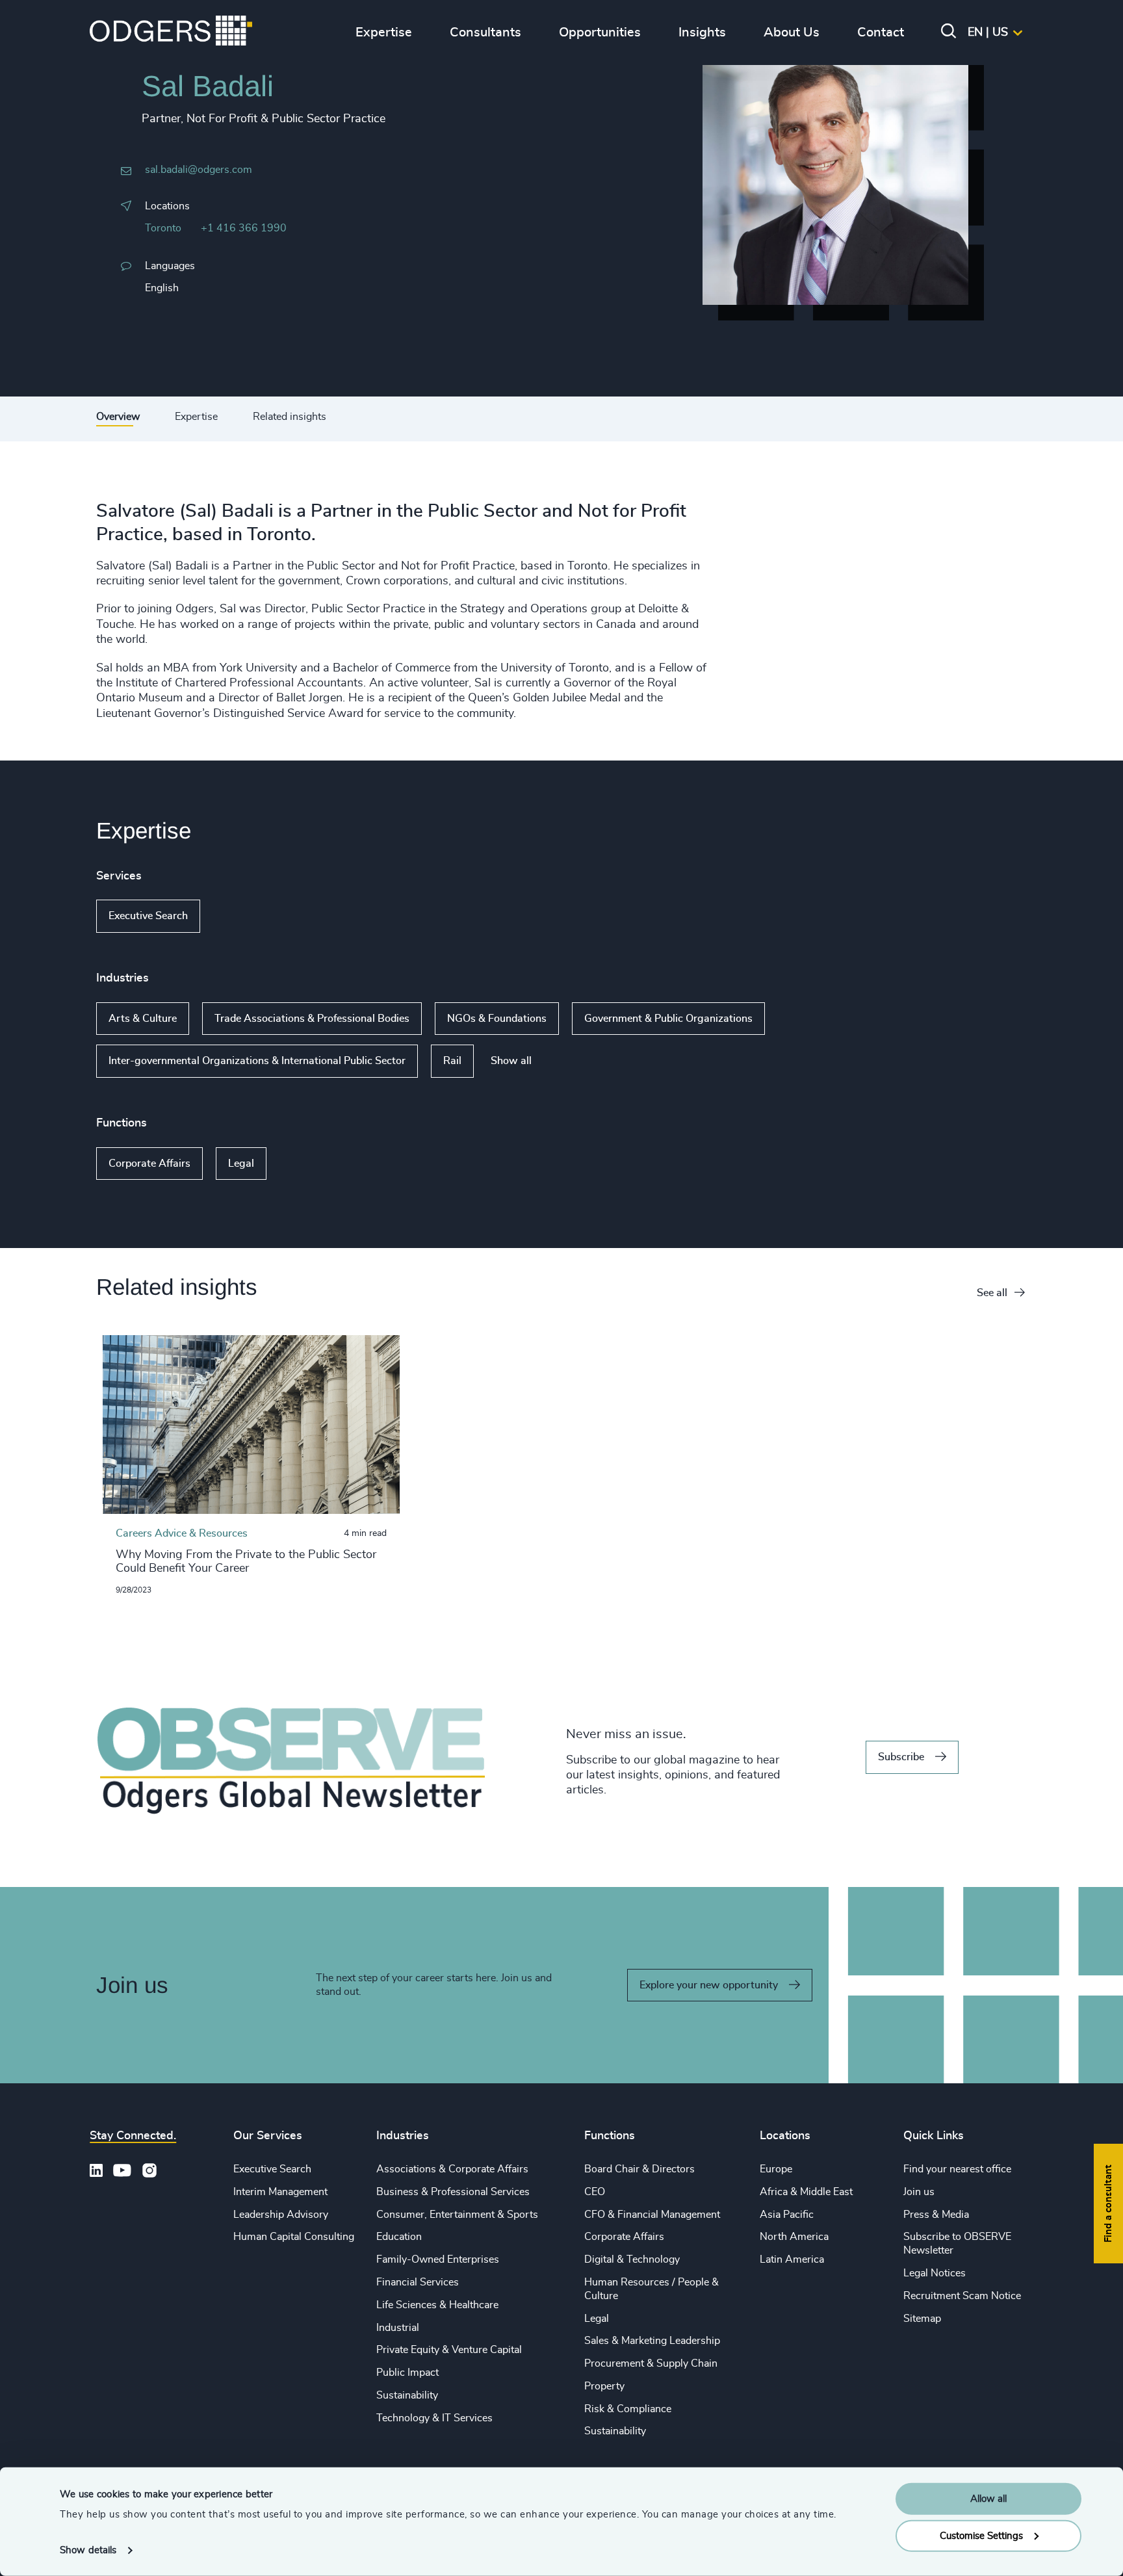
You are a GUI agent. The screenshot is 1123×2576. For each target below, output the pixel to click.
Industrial (398, 2328)
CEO (595, 2192)
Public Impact (407, 2373)
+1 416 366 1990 (244, 228)
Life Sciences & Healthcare (437, 2305)
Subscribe (901, 1757)
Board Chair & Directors (639, 2169)
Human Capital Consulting (294, 2237)
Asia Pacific (787, 2215)
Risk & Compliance (628, 2409)
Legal (241, 1164)
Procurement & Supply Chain (651, 2363)
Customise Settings (981, 2535)
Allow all (988, 2499)
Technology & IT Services (434, 2418)
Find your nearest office (957, 2169)
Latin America (792, 2259)
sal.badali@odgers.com (199, 170)
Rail (452, 1061)
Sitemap (922, 2319)
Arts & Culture (143, 1019)
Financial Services (418, 2282)
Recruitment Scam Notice (962, 2296)
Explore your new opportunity (709, 1985)
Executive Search (148, 916)
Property (604, 2386)
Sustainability (407, 2395)
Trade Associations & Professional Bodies (312, 1019)
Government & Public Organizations (668, 1019)
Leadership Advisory (281, 2215)
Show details (88, 2550)
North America (794, 2237)
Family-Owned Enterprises (438, 2259)
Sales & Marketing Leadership (652, 2341)
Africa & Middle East (806, 2192)
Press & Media (936, 2215)
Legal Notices (935, 2273)
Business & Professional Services (453, 2192)
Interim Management (280, 2192)
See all (992, 1293)
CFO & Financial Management (652, 2215)
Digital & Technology (632, 2259)
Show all (238, 917)
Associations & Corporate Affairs (452, 2169)
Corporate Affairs (149, 1164)
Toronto (163, 228)
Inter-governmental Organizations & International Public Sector (257, 1061)
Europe (776, 2169)
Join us (919, 2192)
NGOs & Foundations (497, 1019)
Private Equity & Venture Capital (449, 2350)
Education (399, 2237)
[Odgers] (171, 33)
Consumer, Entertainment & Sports (457, 2215)
